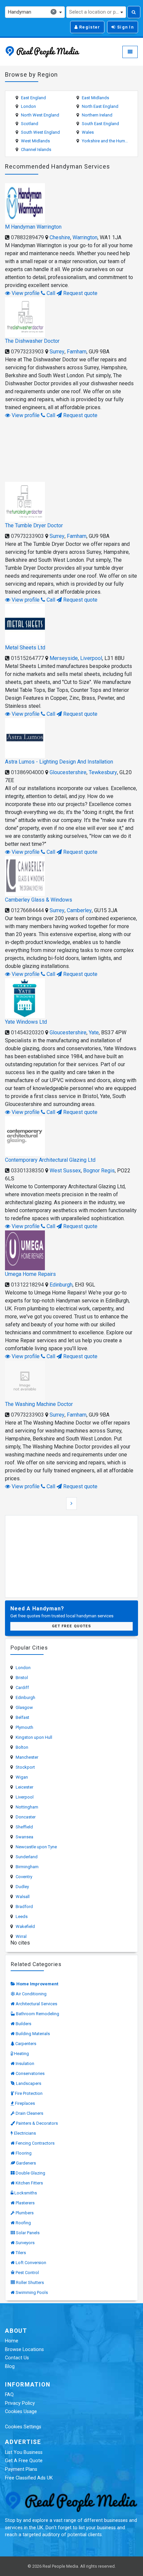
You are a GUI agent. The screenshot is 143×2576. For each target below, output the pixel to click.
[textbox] (96, 12)
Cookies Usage (21, 2412)
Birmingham (27, 1867)
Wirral (21, 1936)
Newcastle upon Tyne (36, 1847)
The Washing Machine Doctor (39, 1404)
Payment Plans (21, 2469)
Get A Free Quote (24, 2461)
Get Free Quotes (72, 1626)
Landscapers (29, 2083)
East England (33, 98)
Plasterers (25, 2203)
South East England (100, 124)
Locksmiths (26, 2193)
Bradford (24, 1907)
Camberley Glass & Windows (39, 900)
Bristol (22, 1678)
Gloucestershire (68, 772)
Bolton (22, 1747)
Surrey (57, 352)
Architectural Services (36, 2004)
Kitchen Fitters (29, 2183)
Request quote (80, 293)
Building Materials (33, 2034)
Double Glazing (30, 2173)
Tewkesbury (103, 772)
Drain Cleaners (29, 2113)
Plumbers (25, 2213)
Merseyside (64, 658)
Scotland (30, 124)
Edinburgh (61, 1285)
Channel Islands (36, 149)
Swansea (24, 1837)
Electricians (25, 2133)
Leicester (24, 1787)
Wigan (22, 1777)
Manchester (27, 1757)
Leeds (22, 1916)
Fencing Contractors (35, 2143)
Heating (21, 2054)
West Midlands (35, 141)
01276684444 (27, 910)
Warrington (85, 237)
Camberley (79, 910)
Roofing (23, 2223)
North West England (40, 115)
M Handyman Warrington (33, 227)
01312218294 (27, 1285)
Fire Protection (29, 2093)
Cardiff (22, 1688)
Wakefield (25, 1926)
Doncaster (26, 1817)
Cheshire (60, 237)
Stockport (25, 1767)
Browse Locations (24, 2350)
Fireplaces (25, 2103)
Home (12, 2341)
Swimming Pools (32, 2292)
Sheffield (24, 1827)
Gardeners (26, 2163)
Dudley (22, 1887)
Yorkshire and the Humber (106, 141)
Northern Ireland (97, 115)
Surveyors (25, 2243)
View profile (25, 293)
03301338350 (27, 1171)
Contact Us (17, 2358)
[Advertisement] (71, 449)
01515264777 (27, 658)
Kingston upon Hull (34, 1737)
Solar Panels (28, 2233)
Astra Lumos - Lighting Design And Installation (59, 762)
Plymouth (24, 1727)
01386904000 (27, 772)
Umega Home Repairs (30, 1274)
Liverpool (91, 658)
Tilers (21, 2253)
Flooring (24, 2153)
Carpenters (26, 2044)
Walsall (23, 1897)
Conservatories (30, 2073)
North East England (100, 106)
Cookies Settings (23, 2427)
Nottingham (27, 1807)
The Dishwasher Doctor (32, 341)
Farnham (77, 352)
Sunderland (27, 1857)
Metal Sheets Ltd (25, 648)
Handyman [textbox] (31, 12)
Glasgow (24, 1707)
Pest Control (27, 2273)
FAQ (9, 2395)
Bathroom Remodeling (38, 2014)
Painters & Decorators (37, 2123)
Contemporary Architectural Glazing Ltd (50, 1160)
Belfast (22, 1717)
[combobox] (35, 12)
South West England (40, 132)
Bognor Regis (99, 1171)
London (28, 106)
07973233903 (27, 352)
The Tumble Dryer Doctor (34, 525)
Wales (88, 132)
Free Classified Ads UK (29, 2478)
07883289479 (27, 237)
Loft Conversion (31, 2263)
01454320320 (27, 1032)
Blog (10, 2366)
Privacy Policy (20, 2403)
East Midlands (95, 98)
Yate (94, 1032)
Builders (23, 2024)
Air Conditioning (31, 1994)
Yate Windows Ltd (26, 1022)
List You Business (24, 2452)
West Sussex (65, 1171)
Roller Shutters (30, 2282)
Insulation (25, 2063)
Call (50, 293)
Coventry (24, 1877)
